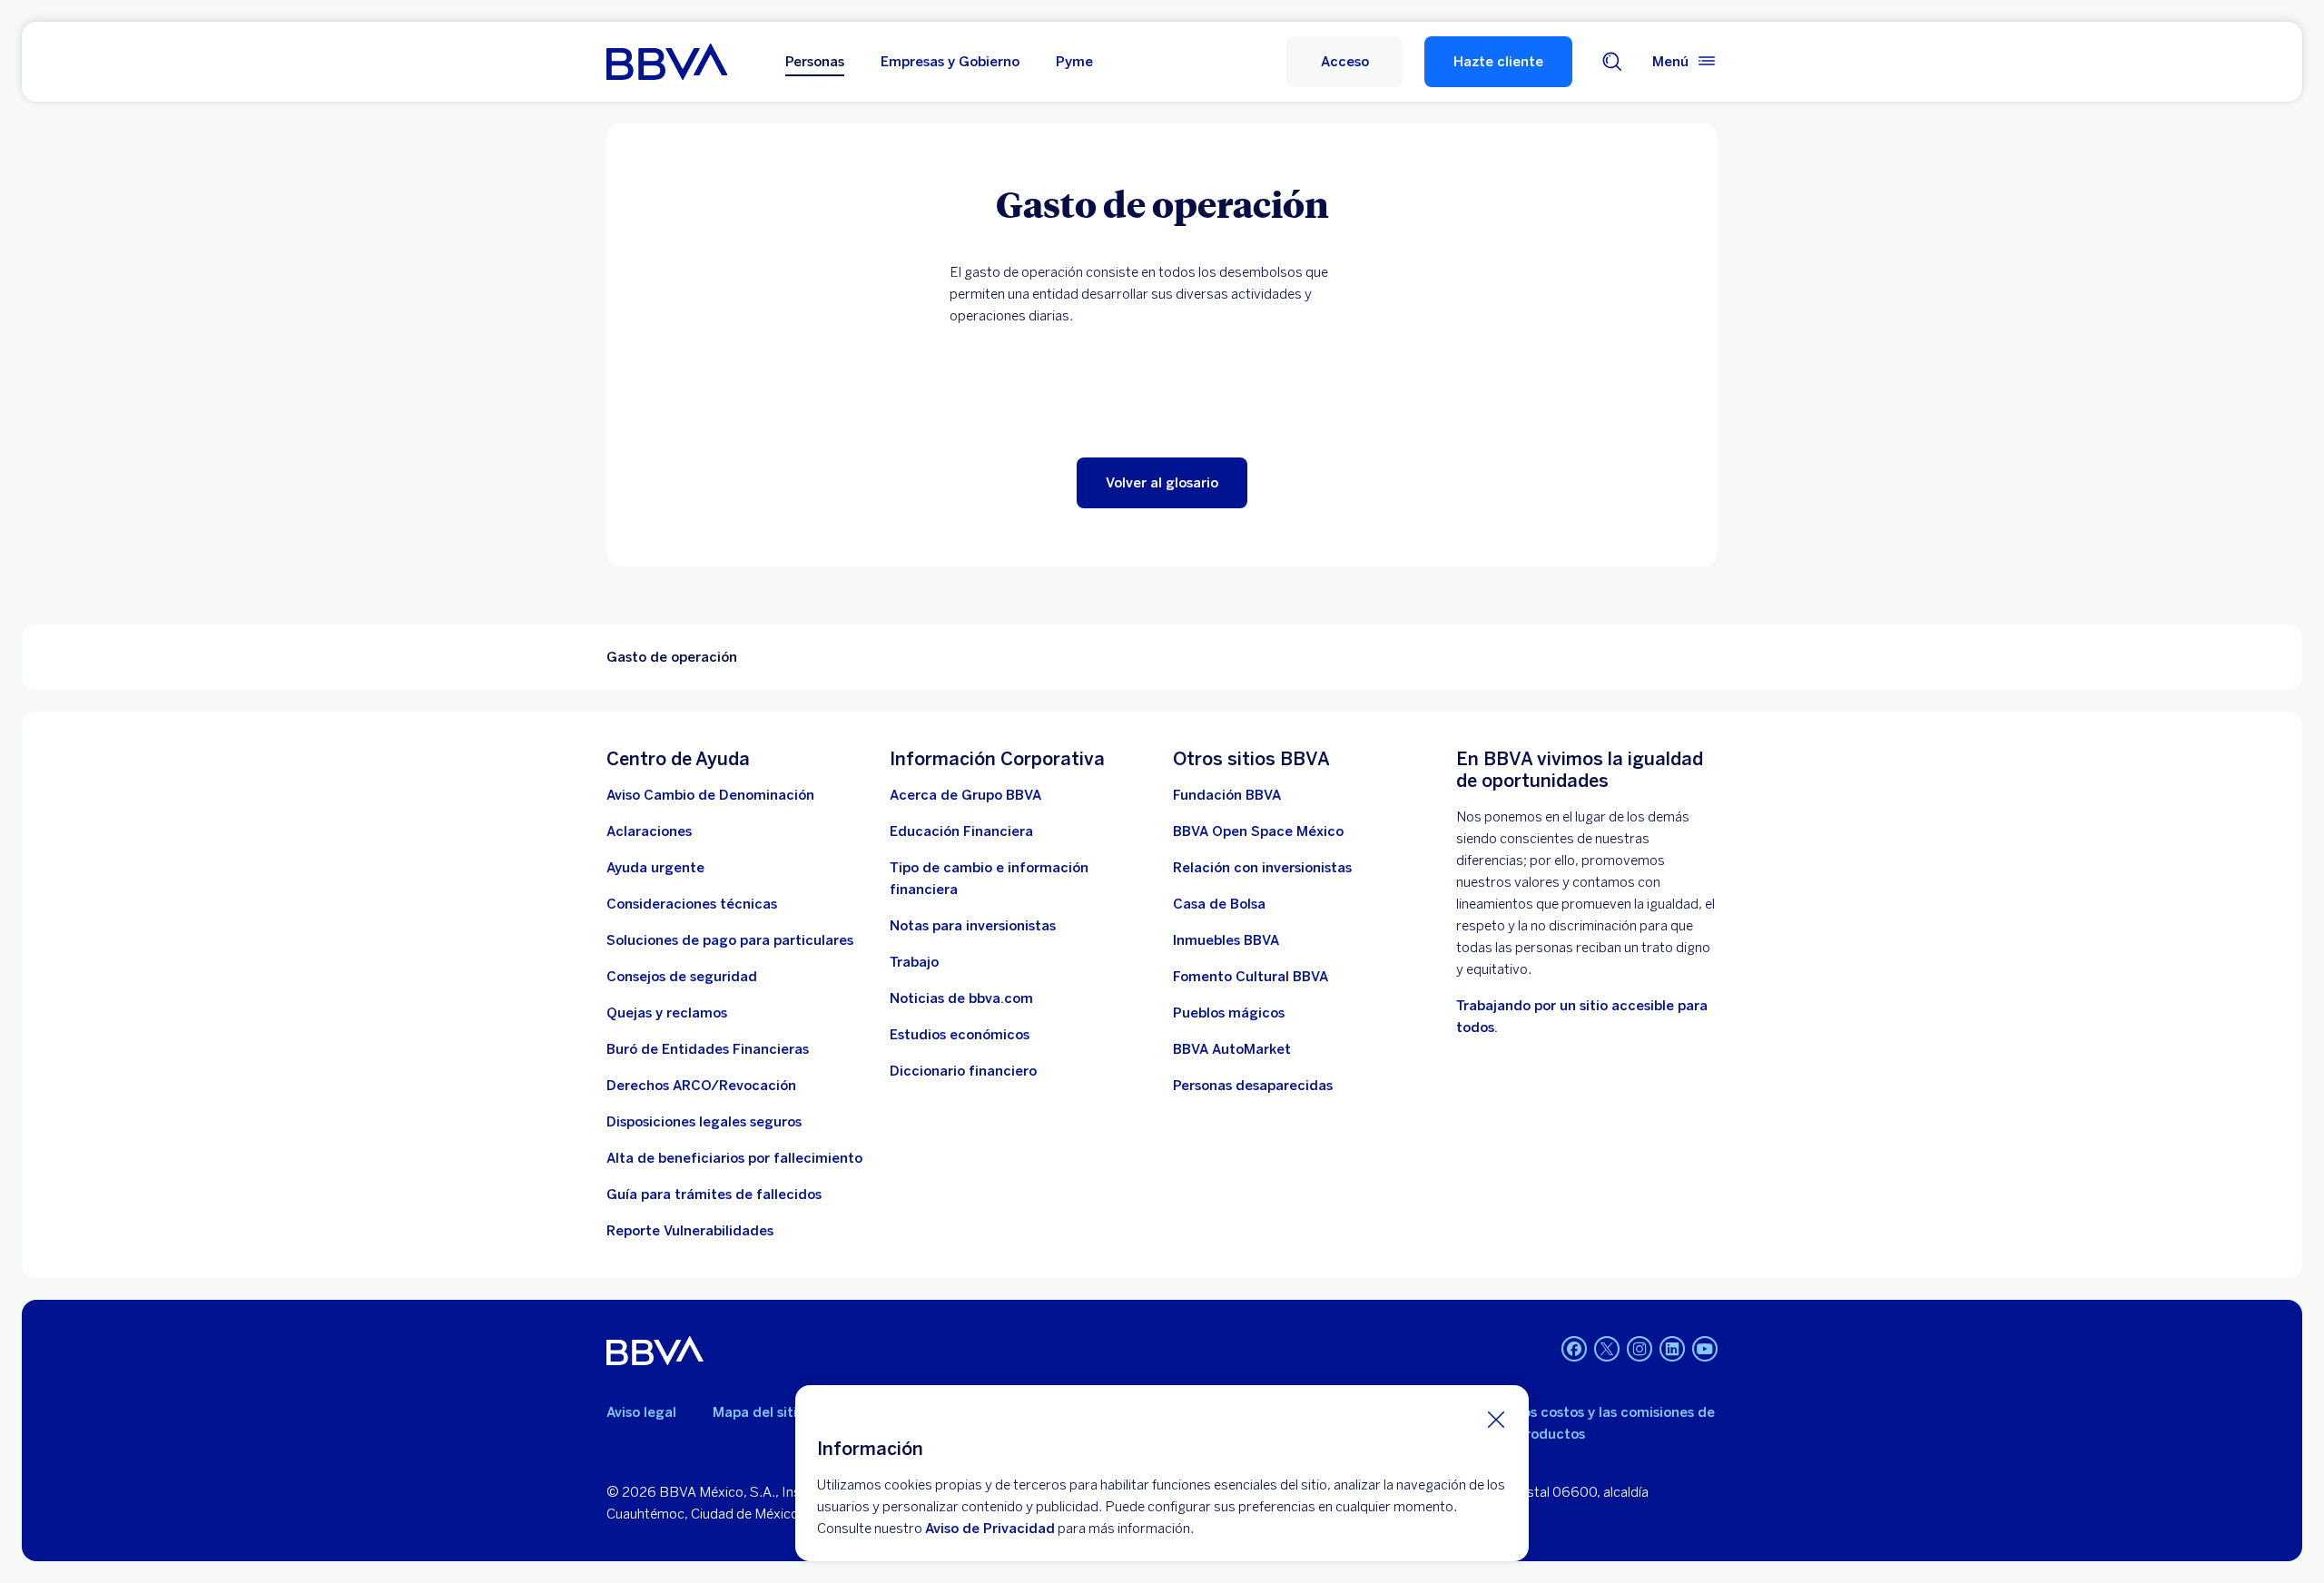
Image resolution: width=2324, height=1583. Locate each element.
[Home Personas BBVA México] (667, 62)
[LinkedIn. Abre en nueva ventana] (1672, 1349)
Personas (815, 62)
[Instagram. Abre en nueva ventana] (1640, 1349)
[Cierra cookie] (1496, 1419)
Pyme (1074, 62)
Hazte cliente (1498, 62)
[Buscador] (1612, 62)
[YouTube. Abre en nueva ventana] (1705, 1349)
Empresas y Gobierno (950, 62)
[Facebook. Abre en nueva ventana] (1574, 1349)
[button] (1344, 62)
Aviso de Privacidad (990, 1529)
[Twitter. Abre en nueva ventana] (1607, 1349)
